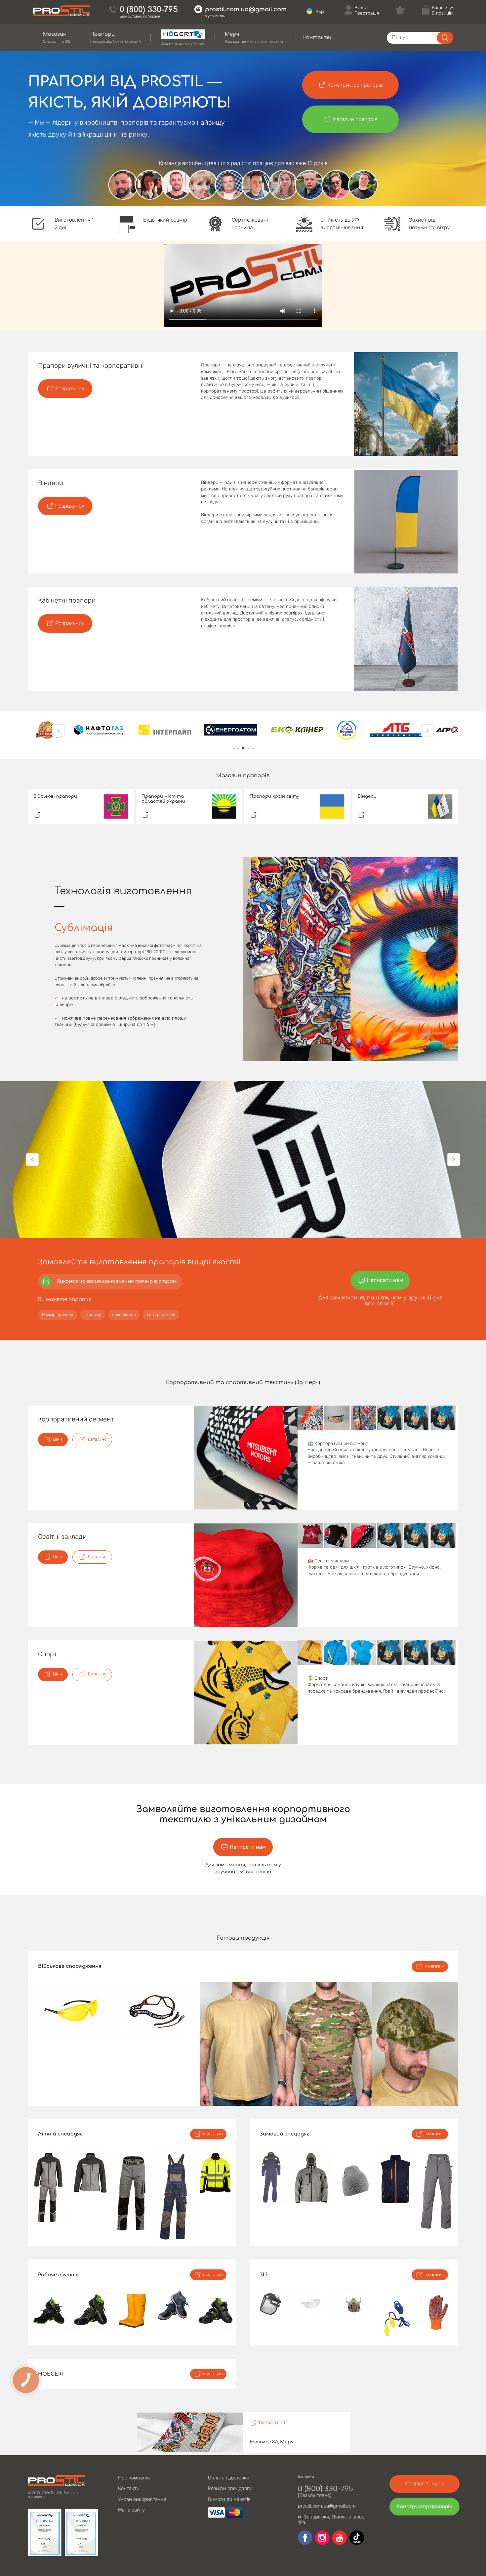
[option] (47, 731)
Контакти (129, 2488)
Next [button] (427, 731)
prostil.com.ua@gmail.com (246, 9)
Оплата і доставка (229, 2478)
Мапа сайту (131, 2510)
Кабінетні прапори (67, 600)
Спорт (48, 1654)
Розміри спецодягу (230, 2488)
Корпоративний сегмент (76, 1419)
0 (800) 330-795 (149, 10)
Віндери (51, 483)
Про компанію (134, 2478)
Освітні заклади (62, 1537)
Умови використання (142, 2499)
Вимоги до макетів (229, 2499)
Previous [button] (59, 731)
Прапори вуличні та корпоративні (91, 365)
